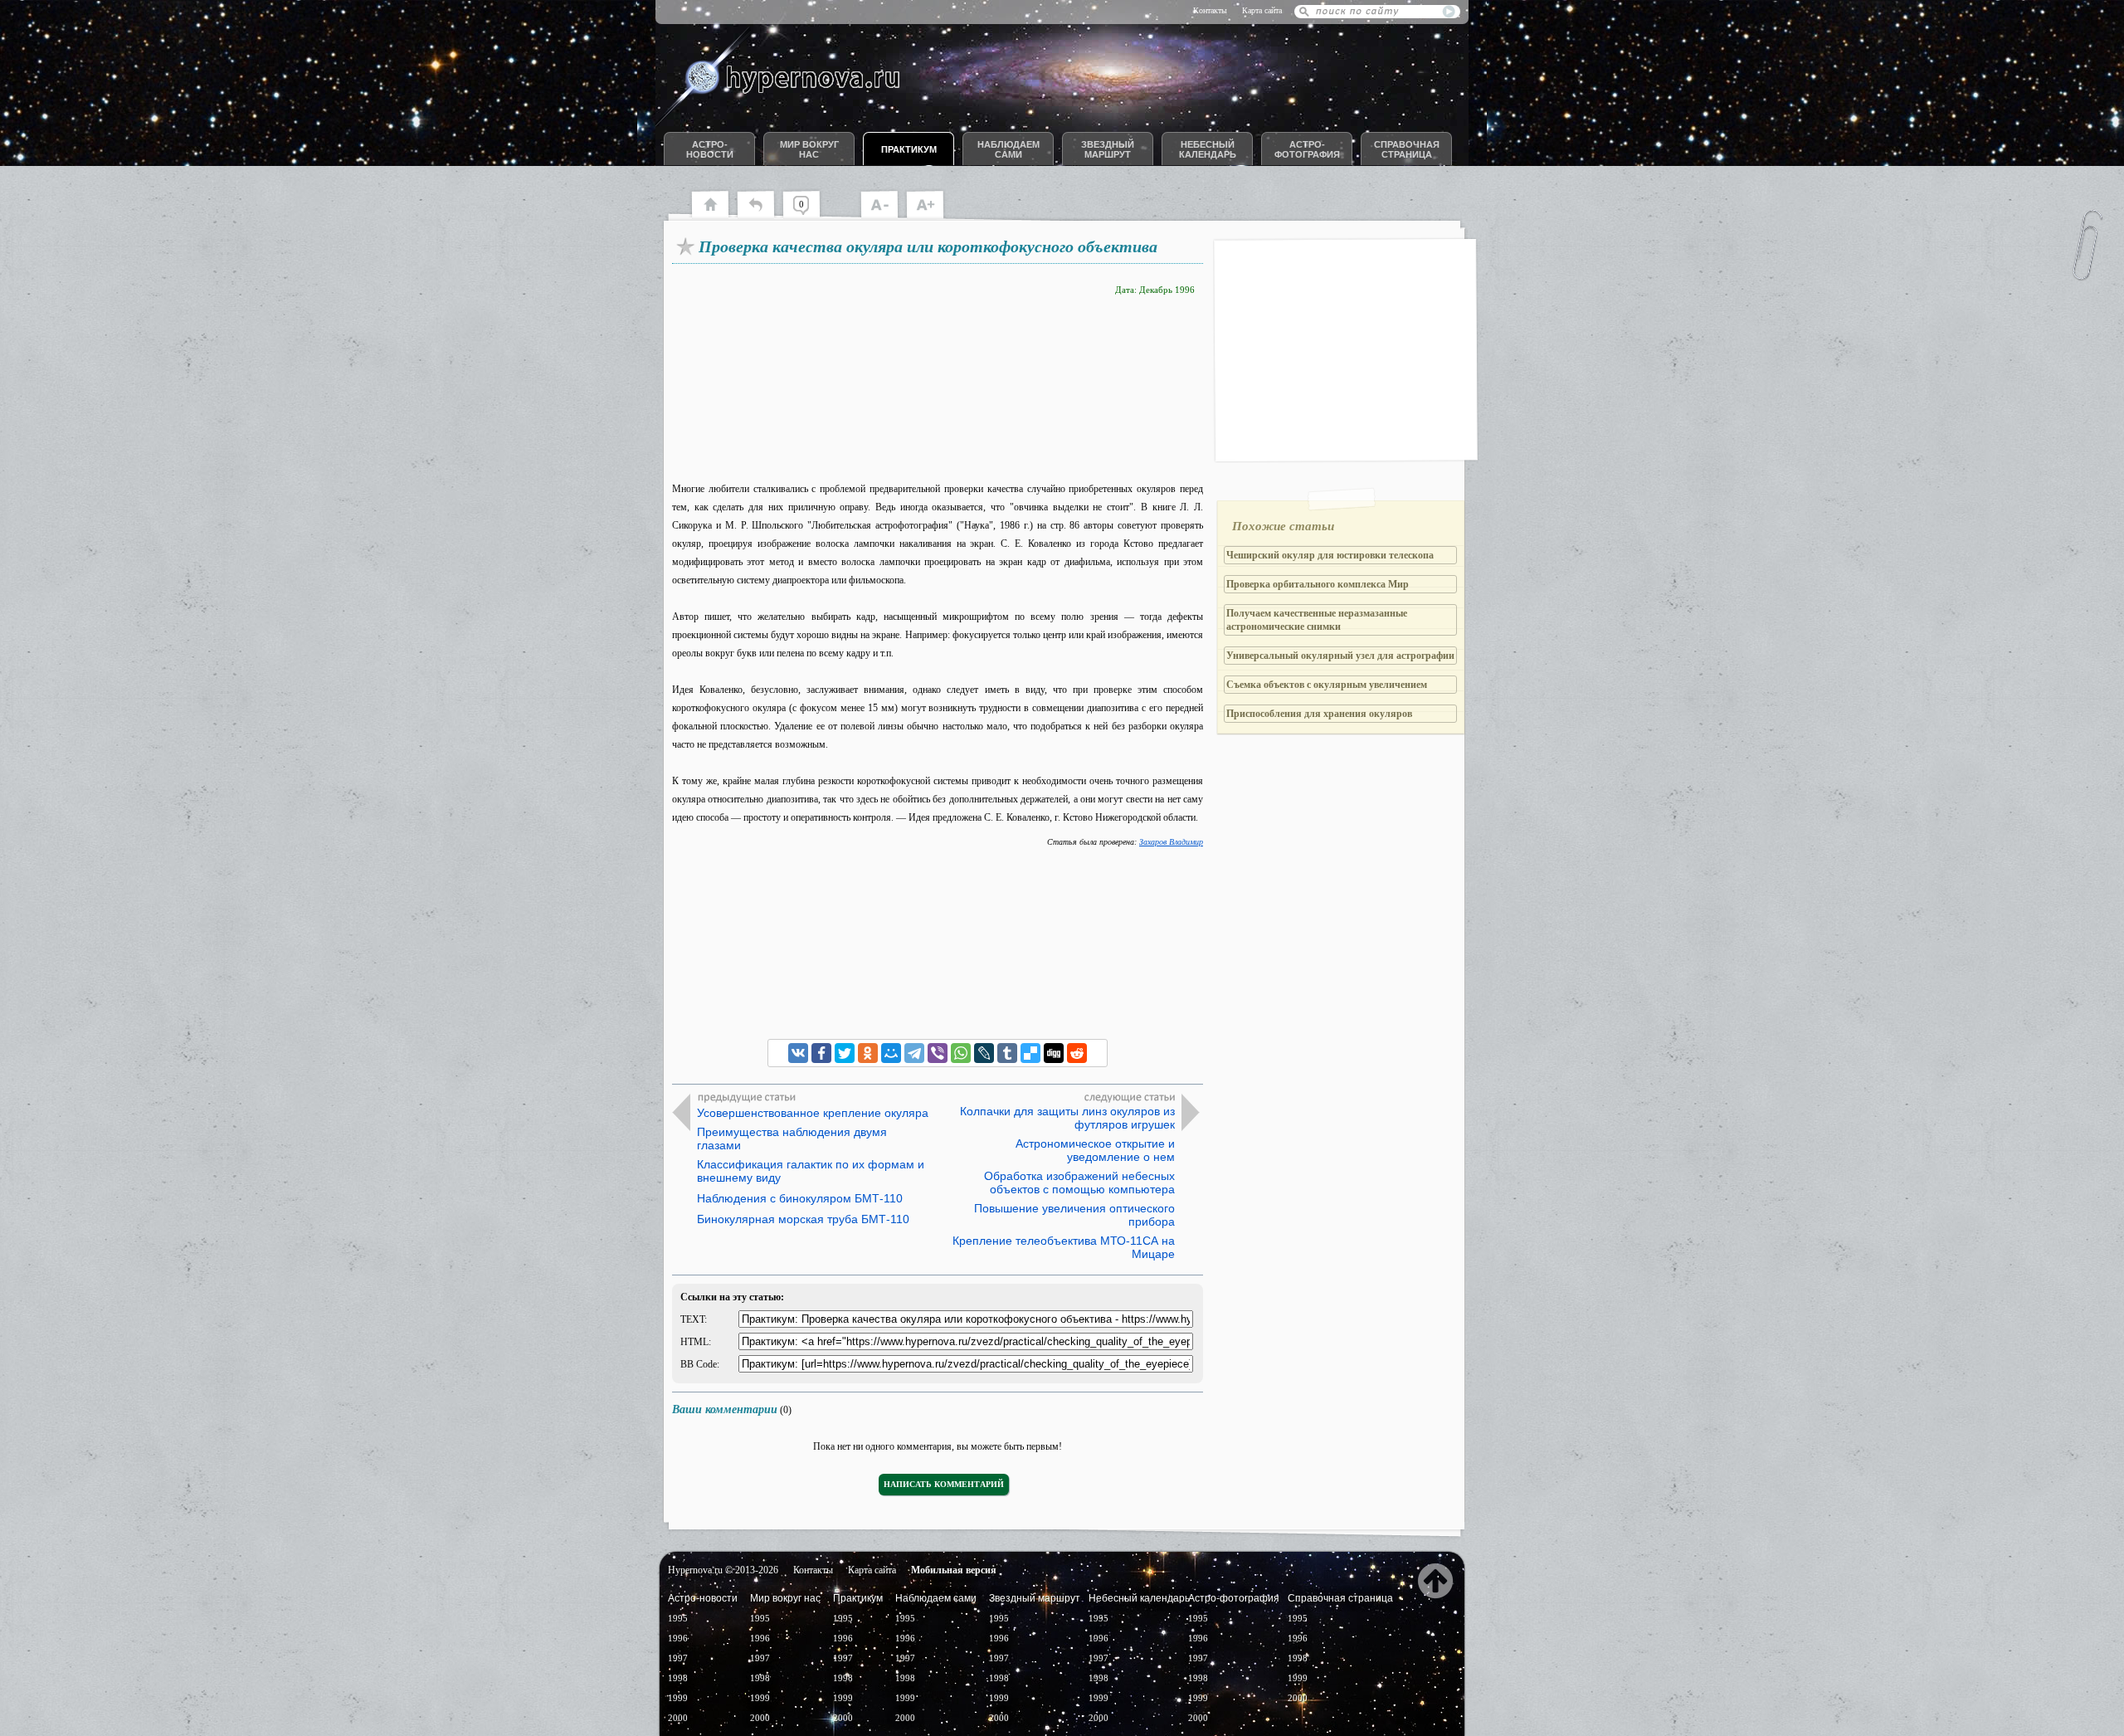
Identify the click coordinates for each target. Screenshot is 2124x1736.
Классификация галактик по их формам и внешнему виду (811, 1171)
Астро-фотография (1307, 149)
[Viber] (938, 1053)
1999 (678, 1698)
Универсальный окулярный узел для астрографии (1340, 656)
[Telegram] (914, 1053)
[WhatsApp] (961, 1053)
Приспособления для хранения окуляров (1319, 714)
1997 (678, 1658)
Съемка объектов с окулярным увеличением (1327, 685)
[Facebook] (821, 1053)
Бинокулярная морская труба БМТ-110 (803, 1219)
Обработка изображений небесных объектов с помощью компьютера (1079, 1183)
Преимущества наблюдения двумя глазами (792, 1139)
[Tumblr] (1007, 1053)
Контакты (1210, 10)
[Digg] (1054, 1053)
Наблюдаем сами (1008, 149)
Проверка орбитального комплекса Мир (1318, 584)
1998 (678, 1678)
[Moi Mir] (891, 1053)
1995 (678, 1618)
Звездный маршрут (1108, 149)
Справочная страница (1407, 149)
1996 (678, 1638)
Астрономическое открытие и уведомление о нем (1095, 1150)
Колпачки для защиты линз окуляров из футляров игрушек (1067, 1118)
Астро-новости (710, 149)
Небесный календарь (1208, 149)
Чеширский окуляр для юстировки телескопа (1330, 555)
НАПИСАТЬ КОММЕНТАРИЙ (944, 1484)
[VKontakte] (798, 1053)
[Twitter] (845, 1053)
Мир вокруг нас (809, 149)
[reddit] (1077, 1053)
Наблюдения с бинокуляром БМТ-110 (800, 1198)
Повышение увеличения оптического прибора (1074, 1215)
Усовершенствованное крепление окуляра (813, 1113)
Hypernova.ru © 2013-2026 (723, 1570)
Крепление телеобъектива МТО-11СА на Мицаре (1064, 1247)
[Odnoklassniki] (868, 1053)
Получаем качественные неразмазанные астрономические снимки (1317, 620)
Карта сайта (1262, 10)
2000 (678, 1718)
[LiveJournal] (984, 1053)
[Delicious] (1030, 1053)
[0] (809, 216)
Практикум (909, 149)
